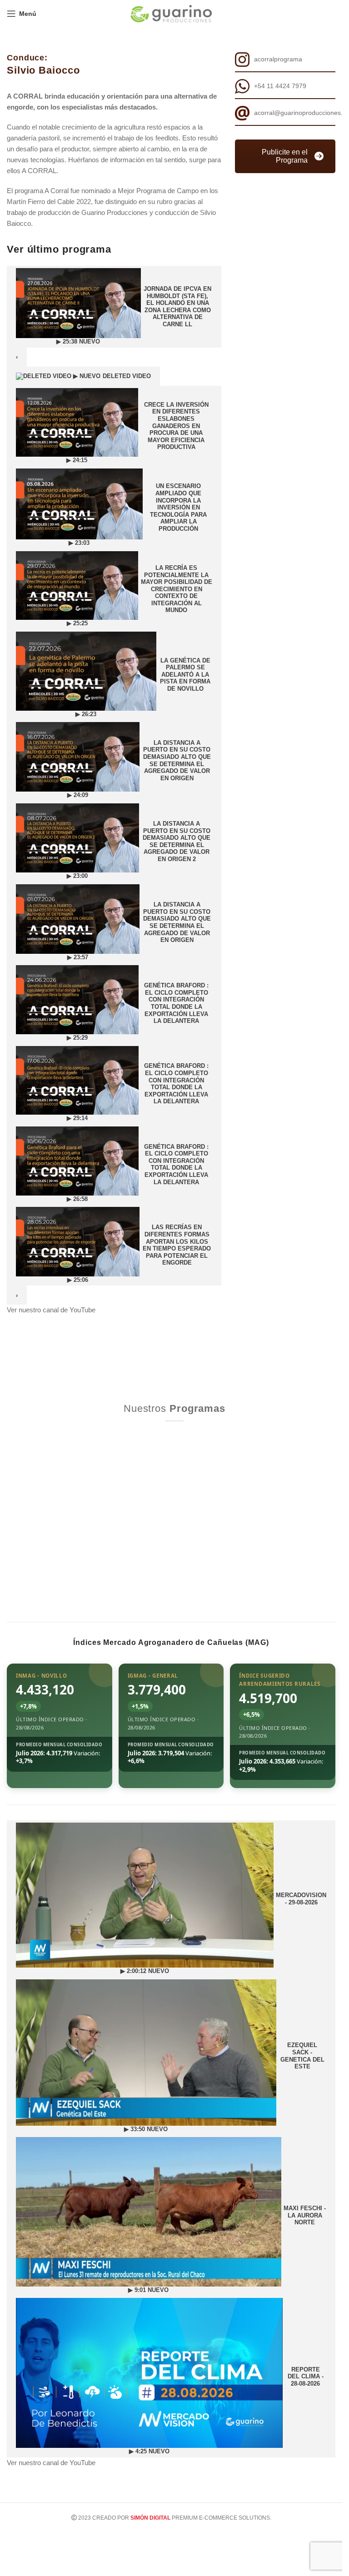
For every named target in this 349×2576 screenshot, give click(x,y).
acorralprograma (278, 59)
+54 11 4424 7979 (280, 86)
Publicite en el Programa (285, 156)
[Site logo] (171, 13)
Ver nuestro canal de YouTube (51, 1310)
